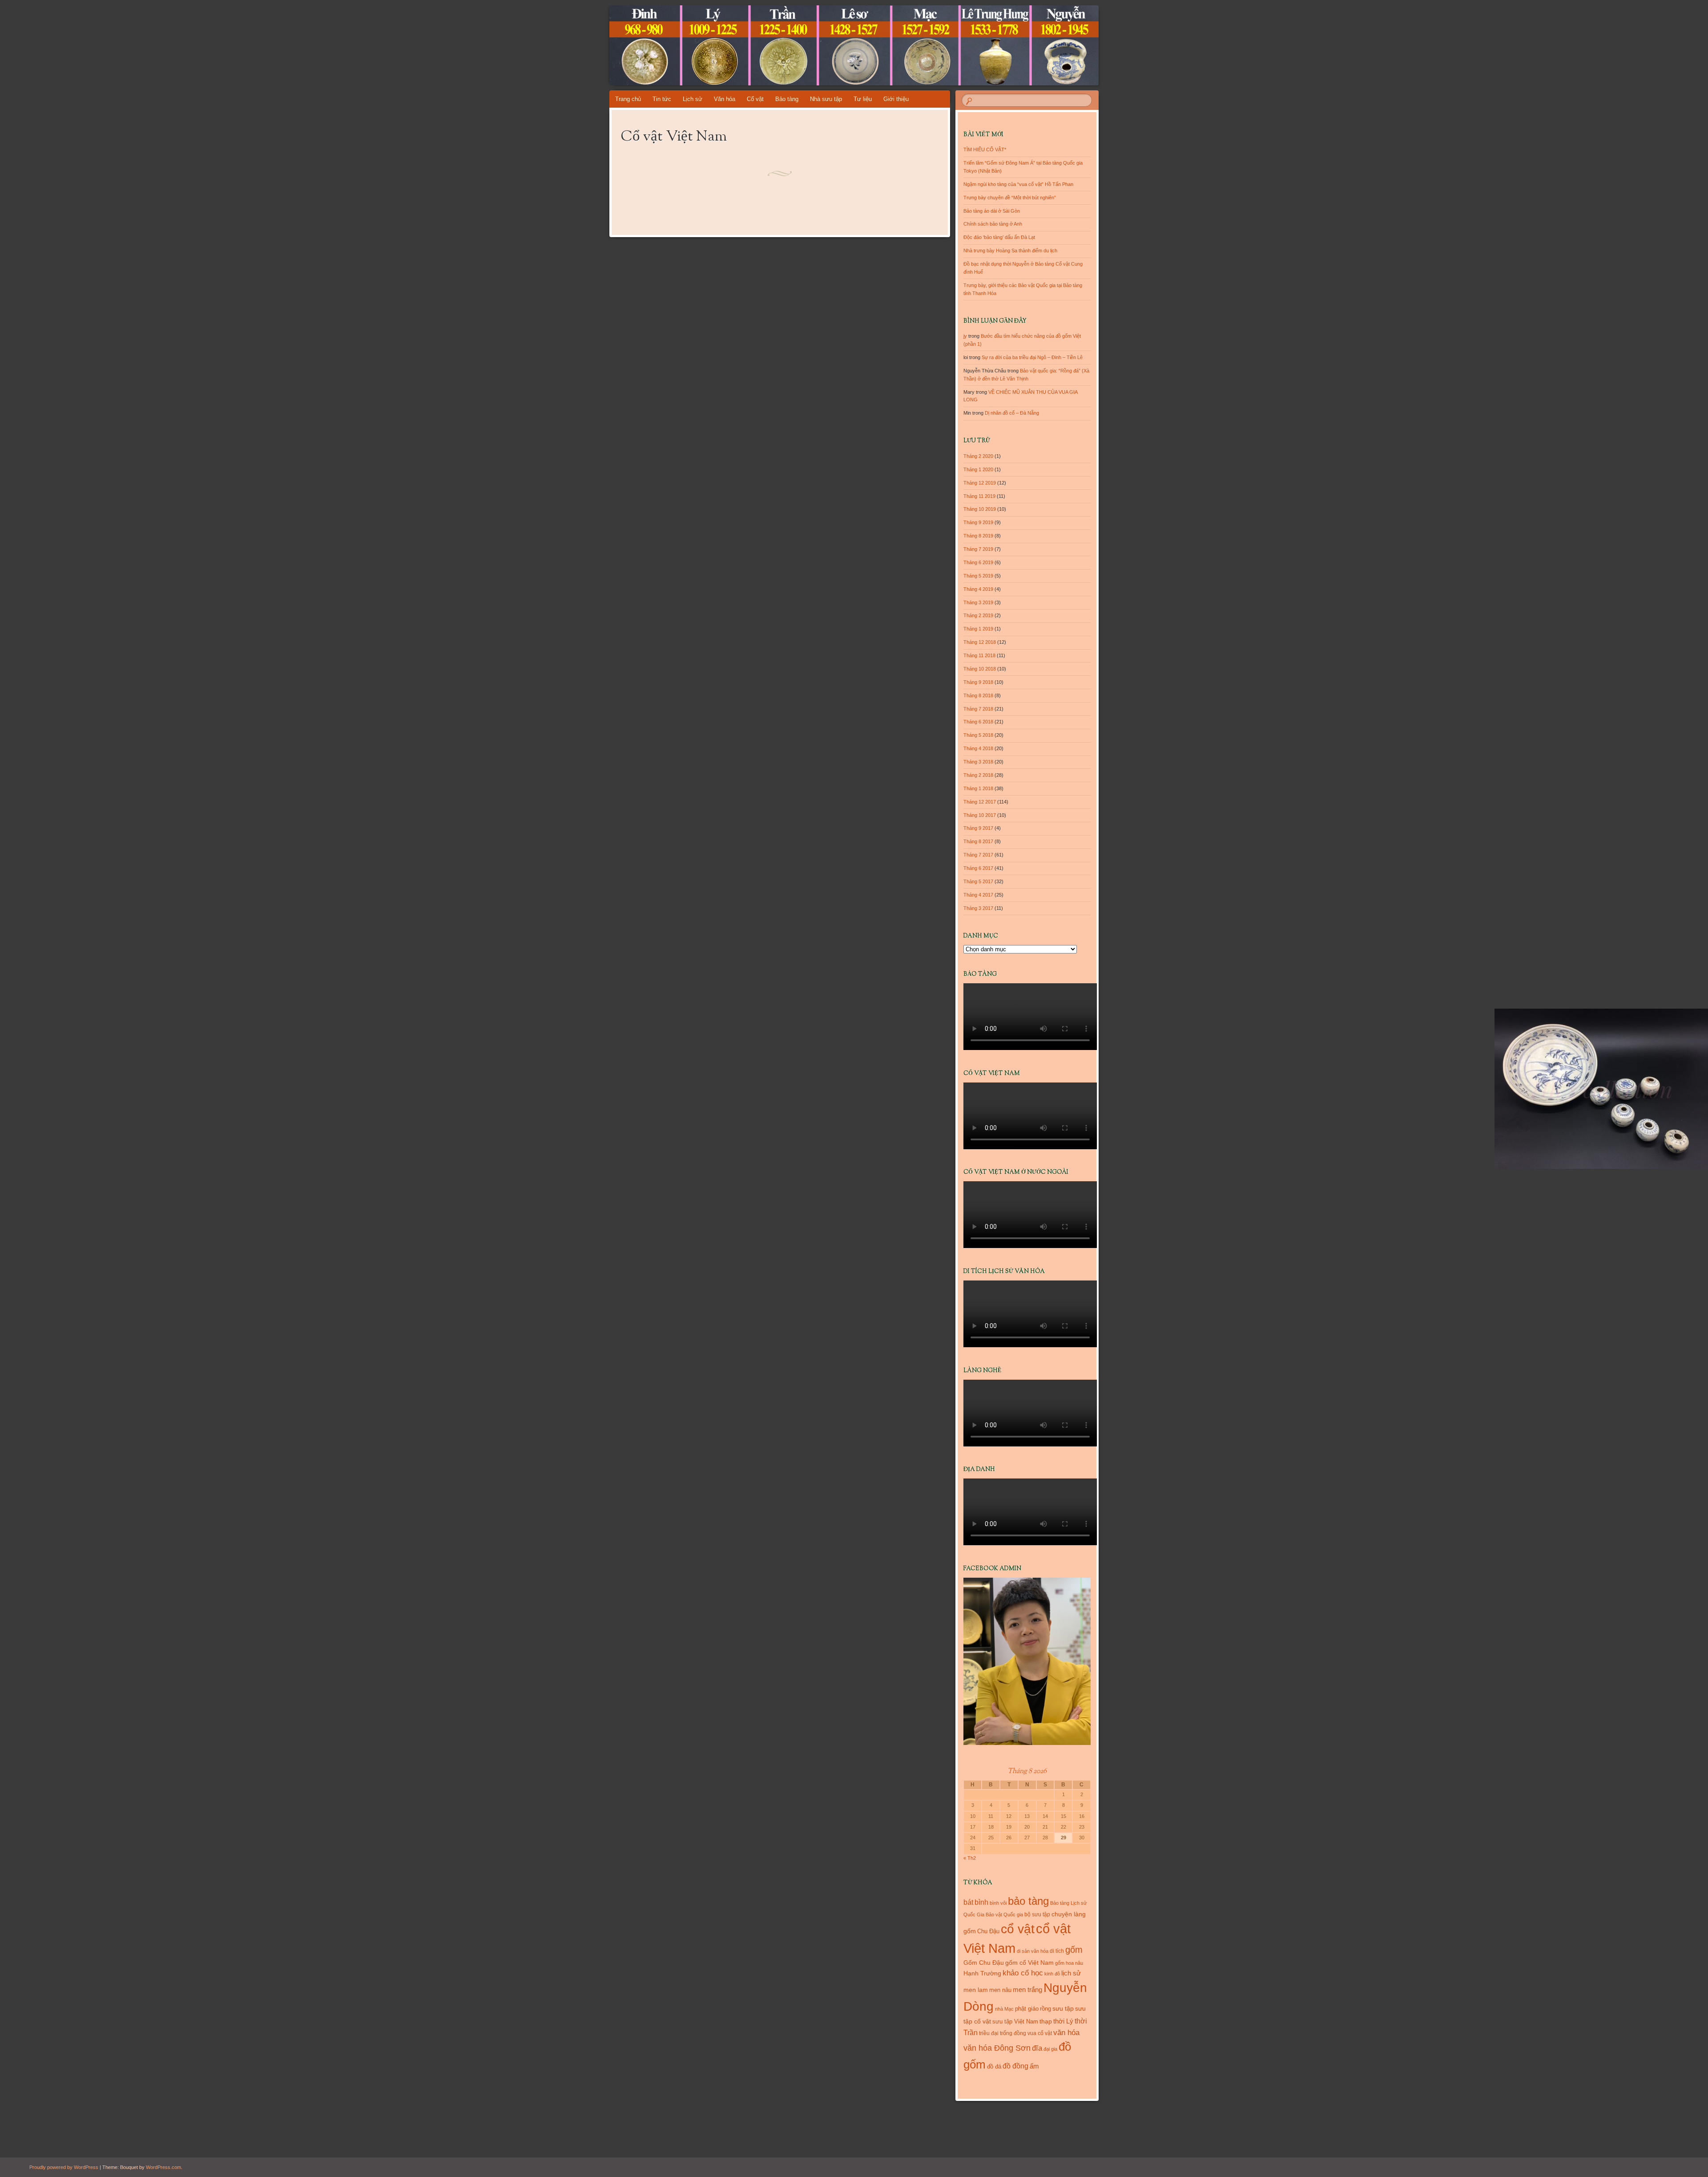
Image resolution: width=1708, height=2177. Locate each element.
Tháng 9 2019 (978, 522)
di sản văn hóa (1033, 1951)
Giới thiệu (896, 99)
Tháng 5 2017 (978, 881)
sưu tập (1063, 2009)
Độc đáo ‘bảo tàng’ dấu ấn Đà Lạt (999, 237)
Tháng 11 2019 (979, 496)
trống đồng (1013, 2033)
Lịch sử (693, 99)
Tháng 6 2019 (978, 562)
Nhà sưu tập (826, 99)
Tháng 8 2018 (978, 695)
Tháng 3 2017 (978, 908)
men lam (976, 1990)
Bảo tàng (787, 99)
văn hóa (1066, 2032)
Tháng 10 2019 (980, 509)
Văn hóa (725, 99)
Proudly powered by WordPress (64, 2167)
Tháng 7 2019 (978, 549)
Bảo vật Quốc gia (1004, 1914)
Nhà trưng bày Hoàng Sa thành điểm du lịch (1010, 250)
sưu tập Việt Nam (1015, 2021)
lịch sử (1071, 1973)
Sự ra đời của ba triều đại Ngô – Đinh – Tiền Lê (1032, 357)
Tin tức (662, 99)
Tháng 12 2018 (980, 642)
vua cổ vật (1040, 2033)
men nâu (1000, 1990)
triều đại (989, 2033)
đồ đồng (1015, 2066)
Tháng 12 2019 (980, 483)
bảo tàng (1028, 1901)
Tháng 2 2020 (978, 456)
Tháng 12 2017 (980, 802)
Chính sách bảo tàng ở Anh (993, 224)
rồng (1045, 2009)
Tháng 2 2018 (978, 775)
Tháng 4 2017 (978, 895)
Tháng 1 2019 (978, 629)
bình (981, 1902)
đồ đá (994, 2066)
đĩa (1037, 2048)
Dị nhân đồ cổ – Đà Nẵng (1012, 413)
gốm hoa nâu (1069, 1963)
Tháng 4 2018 (978, 748)
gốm (1074, 1950)
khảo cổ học (1023, 1973)
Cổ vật (755, 99)
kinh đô (1052, 1974)
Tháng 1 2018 (978, 788)
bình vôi (998, 1903)
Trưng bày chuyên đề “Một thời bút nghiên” (1010, 198)
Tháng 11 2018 (979, 655)
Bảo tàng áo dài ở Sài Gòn (992, 211)
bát (968, 1902)
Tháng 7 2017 (978, 855)
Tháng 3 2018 (978, 762)
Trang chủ (628, 99)
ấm (1034, 2066)
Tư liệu (863, 99)
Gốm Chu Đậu (984, 1963)
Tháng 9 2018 (978, 682)
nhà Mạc (1004, 2009)
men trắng (1027, 1989)
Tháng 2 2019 (978, 615)
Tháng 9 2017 (978, 828)
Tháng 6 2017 (978, 868)
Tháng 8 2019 (978, 536)
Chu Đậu (988, 1931)
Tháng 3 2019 (978, 602)
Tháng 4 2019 (978, 589)
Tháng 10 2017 (980, 815)
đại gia (1050, 2049)
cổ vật (1018, 1929)
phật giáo (1027, 2009)
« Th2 (970, 1858)
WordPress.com (163, 2167)
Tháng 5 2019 (978, 576)
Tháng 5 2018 (978, 735)
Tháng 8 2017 (978, 841)
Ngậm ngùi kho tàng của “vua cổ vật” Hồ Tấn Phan (1018, 184)
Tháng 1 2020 (978, 469)
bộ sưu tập (1037, 1914)
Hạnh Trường (982, 1973)
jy (965, 336)
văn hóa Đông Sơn (997, 2048)
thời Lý (1063, 2021)
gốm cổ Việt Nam (1029, 1963)
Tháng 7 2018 (978, 709)
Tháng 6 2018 (978, 722)
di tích (1057, 1951)
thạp (1046, 2021)
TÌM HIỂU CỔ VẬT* (985, 149)
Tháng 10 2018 (980, 669)
